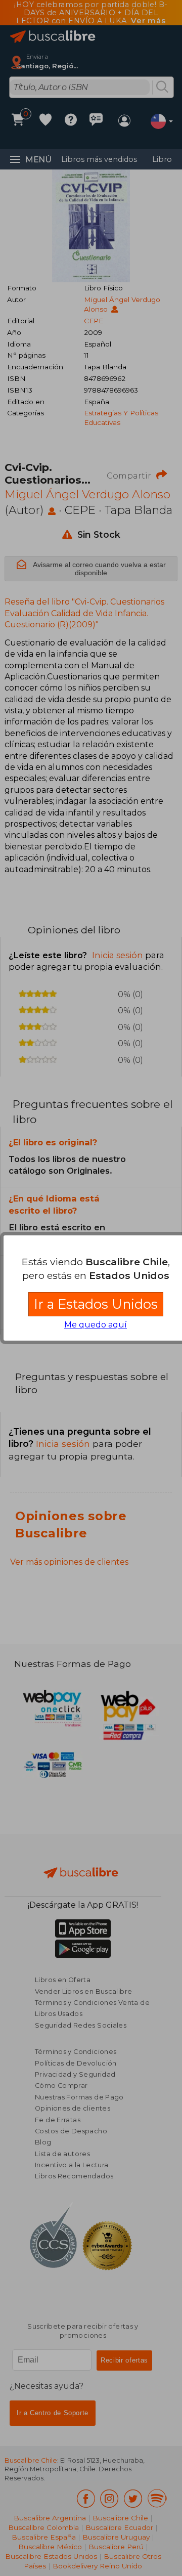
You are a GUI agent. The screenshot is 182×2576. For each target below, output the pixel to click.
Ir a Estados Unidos (96, 1304)
